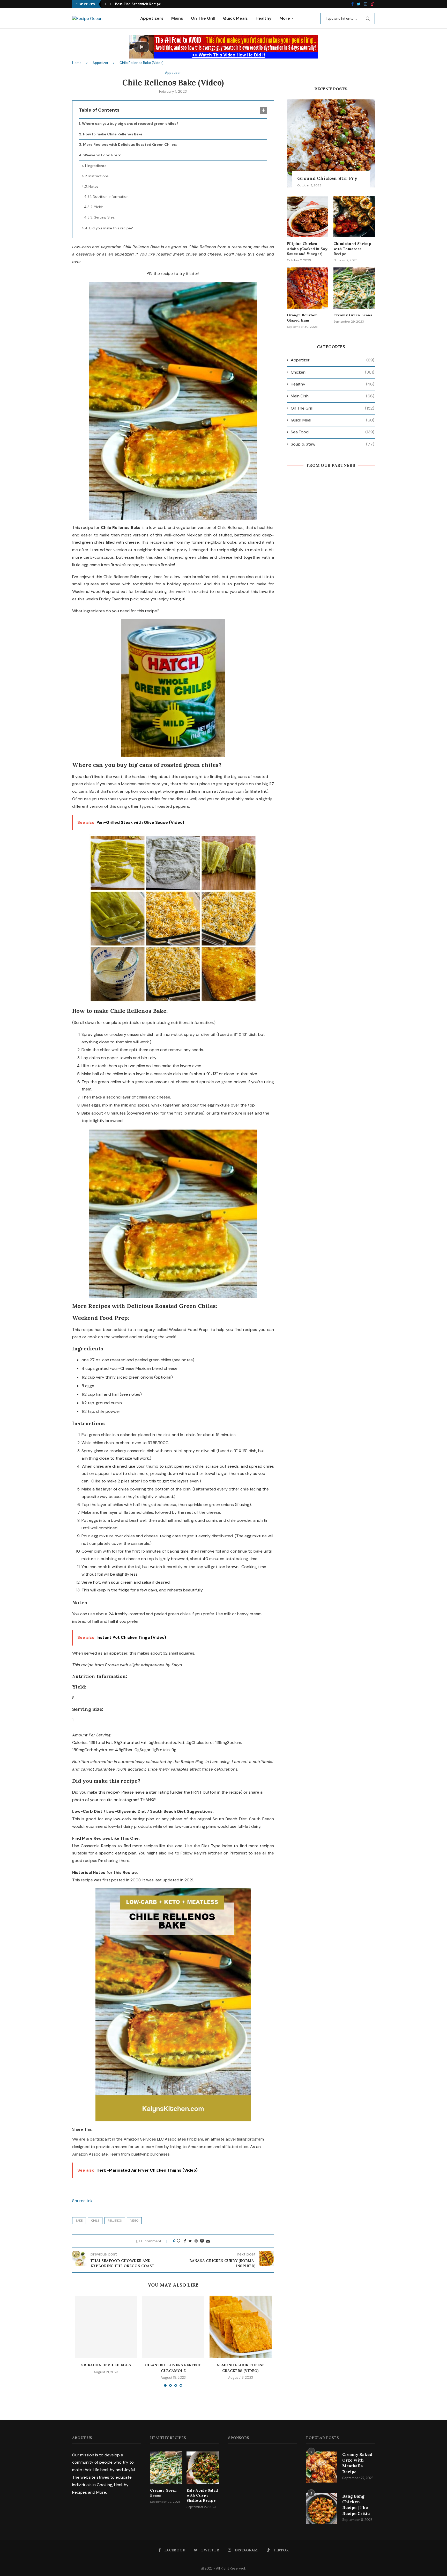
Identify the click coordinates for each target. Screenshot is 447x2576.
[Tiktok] (373, 4)
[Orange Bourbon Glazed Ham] (308, 288)
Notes (94, 186)
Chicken (333, 372)
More (285, 18)
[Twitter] (359, 4)
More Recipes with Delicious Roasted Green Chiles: (130, 144)
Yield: (98, 207)
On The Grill (203, 18)
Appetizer (100, 63)
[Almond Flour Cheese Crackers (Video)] (241, 2327)
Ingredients (97, 166)
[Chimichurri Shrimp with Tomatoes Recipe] (354, 216)
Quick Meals (235, 18)
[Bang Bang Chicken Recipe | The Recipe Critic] (322, 2509)
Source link (82, 2201)
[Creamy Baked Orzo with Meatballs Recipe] (322, 2467)
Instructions (99, 176)
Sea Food (333, 432)
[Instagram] (366, 4)
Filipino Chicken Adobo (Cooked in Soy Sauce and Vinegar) (307, 249)
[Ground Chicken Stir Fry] (331, 143)
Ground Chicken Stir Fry (327, 178)
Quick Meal (333, 420)
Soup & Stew (333, 444)
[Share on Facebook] (185, 2241)
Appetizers (152, 18)
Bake (79, 2221)
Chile (95, 2221)
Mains (177, 18)
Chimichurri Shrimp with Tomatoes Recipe (352, 249)
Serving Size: (105, 217)
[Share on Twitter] (190, 2241)
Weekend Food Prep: (102, 155)
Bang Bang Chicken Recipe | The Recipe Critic (356, 2505)
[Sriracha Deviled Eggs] (106, 2327)
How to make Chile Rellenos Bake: (113, 134)
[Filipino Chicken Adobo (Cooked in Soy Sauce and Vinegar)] (308, 216)
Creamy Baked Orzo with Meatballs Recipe (357, 2463)
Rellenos (115, 2221)
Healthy (264, 18)
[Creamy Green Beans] (354, 288)
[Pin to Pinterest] (196, 2241)
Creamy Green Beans (353, 315)
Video (134, 2221)
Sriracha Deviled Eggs (106, 2365)
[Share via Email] (208, 2241)
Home (77, 63)
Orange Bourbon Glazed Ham (302, 318)
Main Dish (333, 396)
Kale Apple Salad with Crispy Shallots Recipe (154, 4)
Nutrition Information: (111, 197)
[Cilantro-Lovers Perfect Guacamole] (173, 2327)
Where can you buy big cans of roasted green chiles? (130, 123)
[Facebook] (352, 4)
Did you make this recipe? (111, 228)
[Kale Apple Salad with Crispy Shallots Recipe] (203, 2468)
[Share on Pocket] (202, 2241)
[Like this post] (178, 2241)
